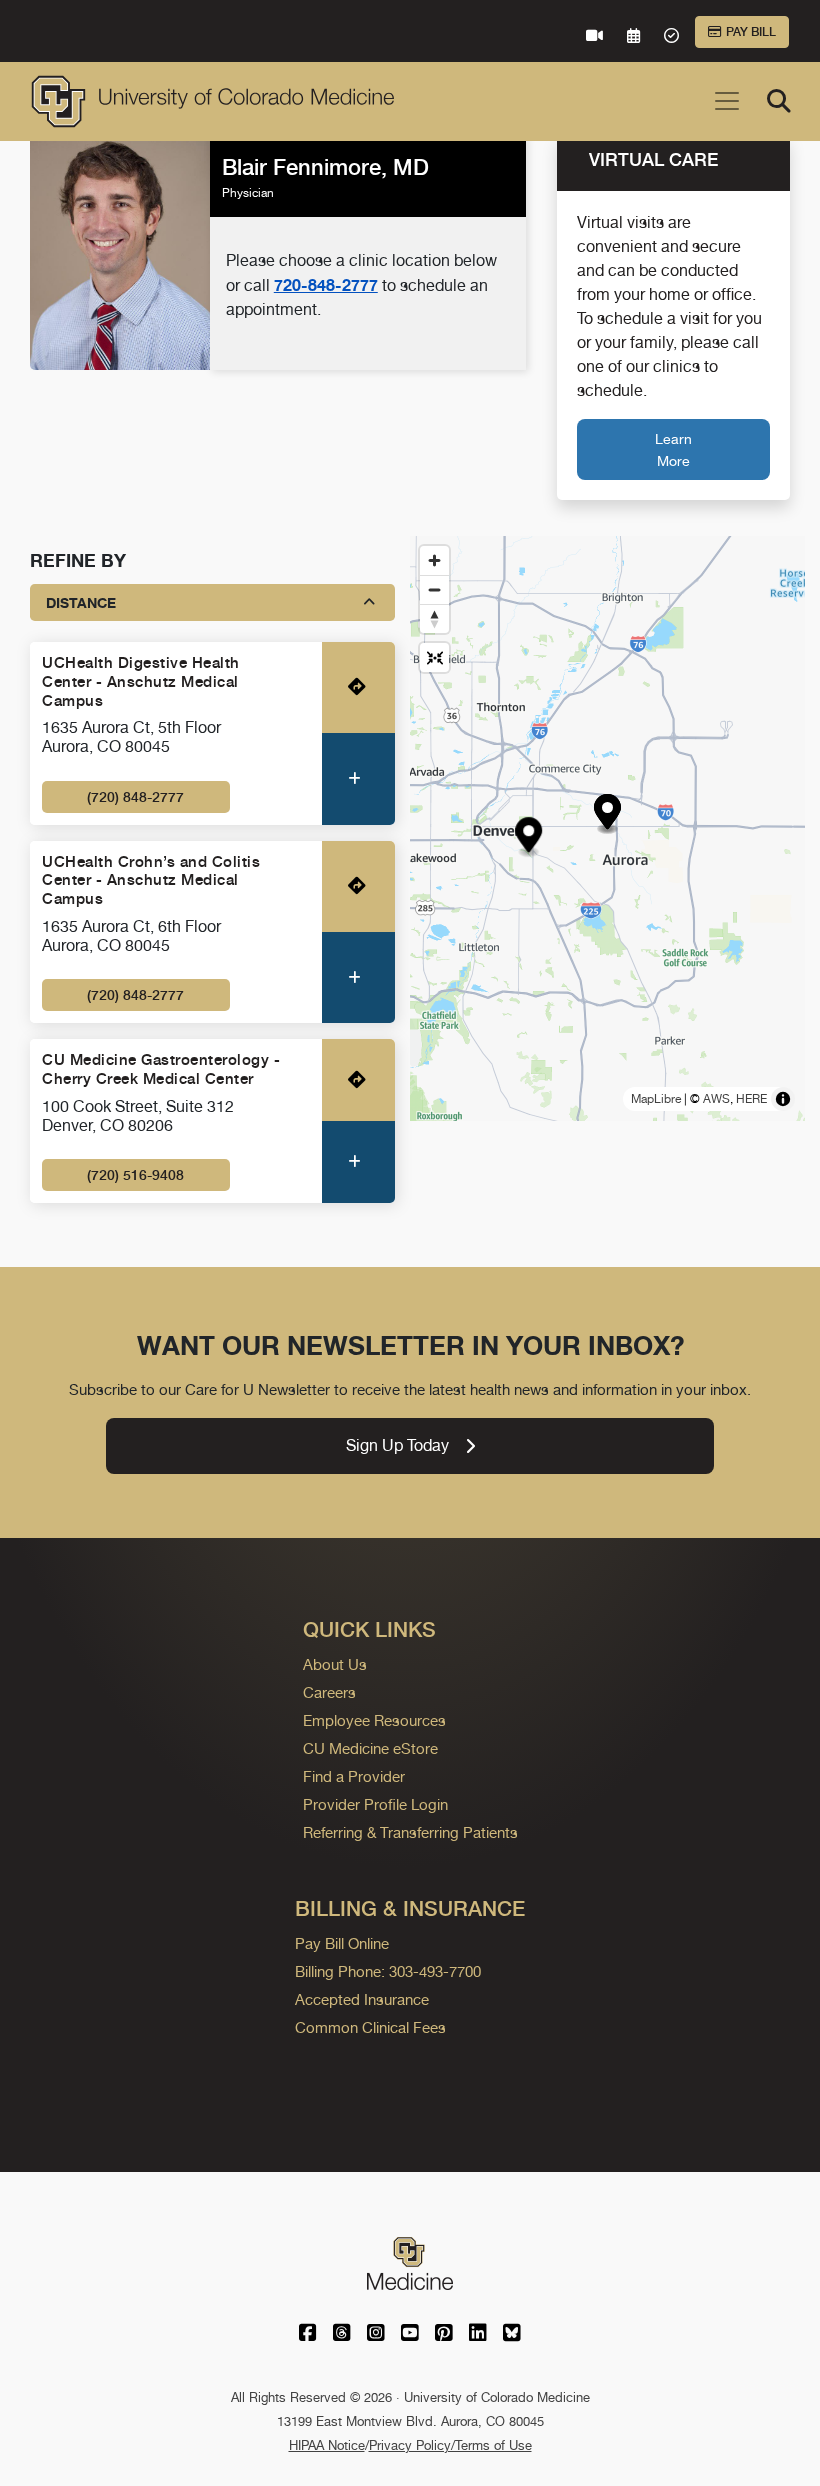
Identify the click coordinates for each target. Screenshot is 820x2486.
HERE (751, 1099)
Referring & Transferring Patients (410, 1832)
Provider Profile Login (375, 1804)
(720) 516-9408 (135, 1175)
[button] (607, 814)
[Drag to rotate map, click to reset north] (434, 618)
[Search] (779, 101)
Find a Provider (354, 1776)
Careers (329, 1692)
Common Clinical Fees (370, 2027)
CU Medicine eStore (370, 1748)
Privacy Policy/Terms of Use (450, 2445)
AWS (716, 1099)
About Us (335, 1664)
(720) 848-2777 (135, 797)
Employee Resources (374, 1720)
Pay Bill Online (342, 1943)
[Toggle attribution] (783, 1099)
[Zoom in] (434, 560)
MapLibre (656, 1099)
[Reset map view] (434, 657)
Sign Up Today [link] (397, 1445)
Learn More (673, 449)
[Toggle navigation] (727, 101)
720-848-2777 (326, 285)
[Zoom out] (434, 589)
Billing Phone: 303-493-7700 (388, 1971)
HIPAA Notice (327, 2445)
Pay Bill (751, 32)
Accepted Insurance (362, 1999)
